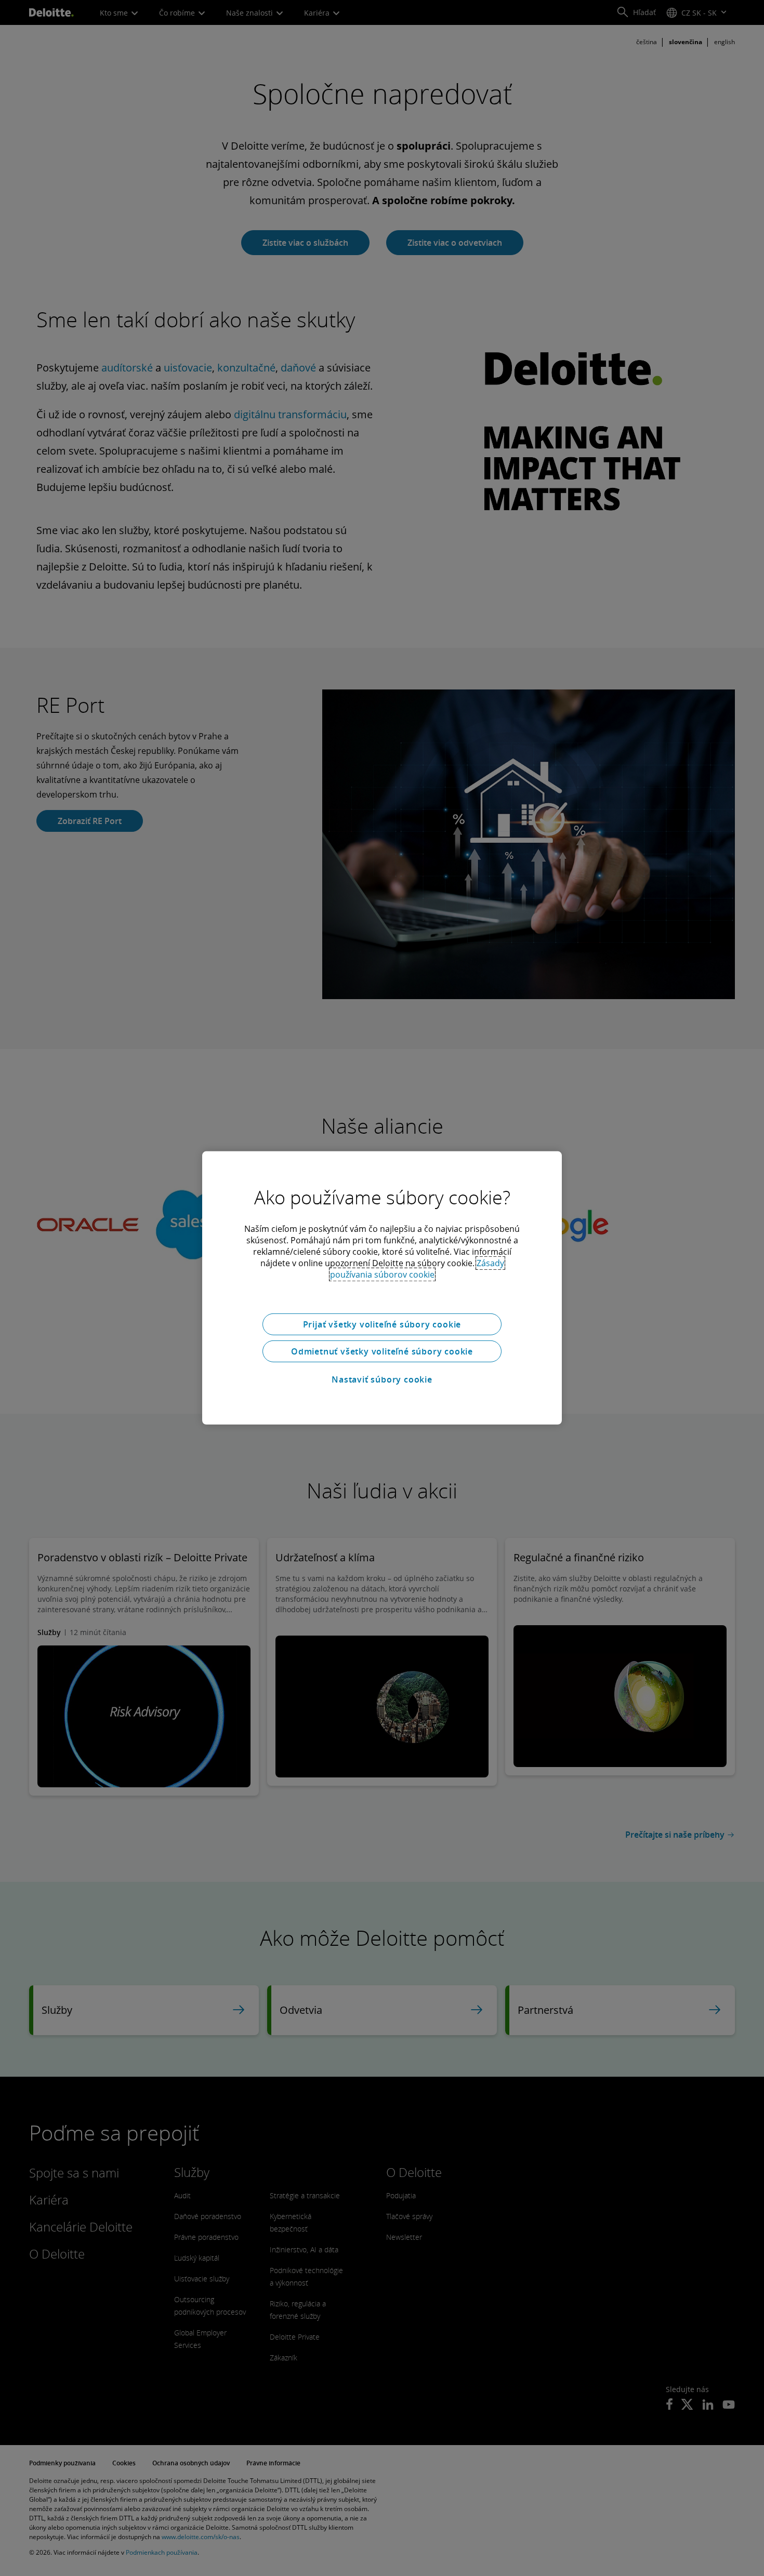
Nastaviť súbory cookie (382, 1379)
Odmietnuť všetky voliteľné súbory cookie (382, 1351)
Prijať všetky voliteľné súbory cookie (382, 1324)
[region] (382, 1288)
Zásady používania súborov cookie (417, 1269)
